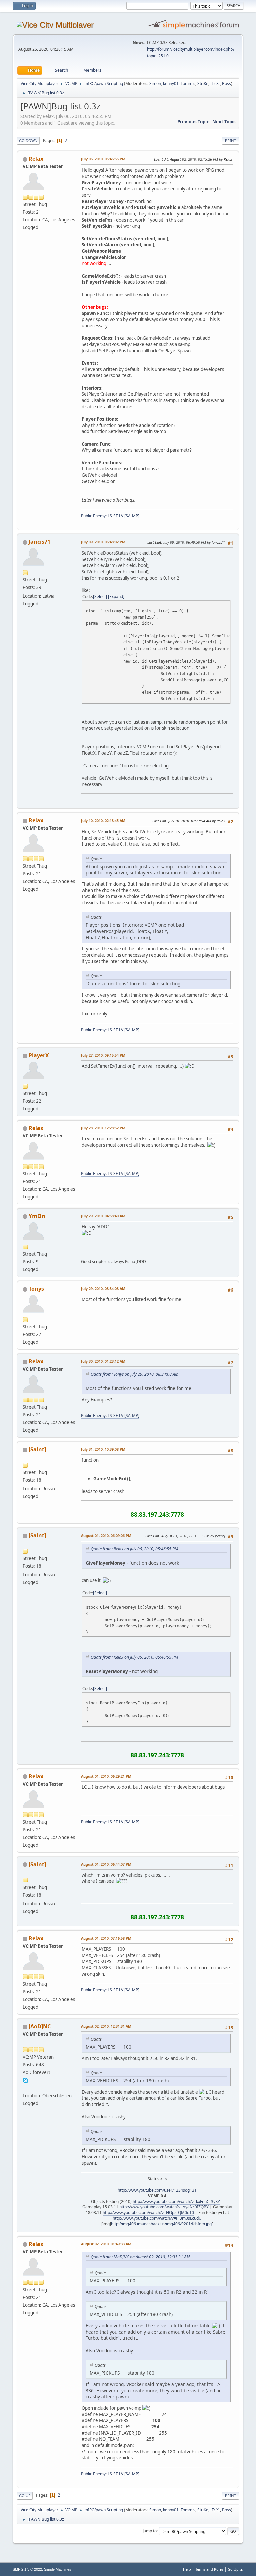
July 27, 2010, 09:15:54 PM (103, 1055)
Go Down (28, 141)
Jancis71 (39, 542)
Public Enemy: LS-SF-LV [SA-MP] (110, 516)
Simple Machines (58, 2569)
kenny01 (171, 84)
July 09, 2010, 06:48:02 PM (103, 542)
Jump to (150, 2531)
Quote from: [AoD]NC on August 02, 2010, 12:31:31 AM (140, 2257)
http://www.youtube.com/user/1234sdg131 (157, 2190)
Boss (226, 84)
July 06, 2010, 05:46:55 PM (103, 159)
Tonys (36, 1289)
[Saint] (37, 1449)
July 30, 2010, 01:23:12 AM (103, 1361)
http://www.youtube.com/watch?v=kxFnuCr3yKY (176, 2201)
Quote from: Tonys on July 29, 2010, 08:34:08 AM (134, 1374)
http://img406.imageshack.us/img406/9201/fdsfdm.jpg (161, 2224)
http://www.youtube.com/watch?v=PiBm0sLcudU (157, 2218)
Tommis (188, 84)
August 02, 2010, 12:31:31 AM (106, 2026)
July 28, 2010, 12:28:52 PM (103, 1128)
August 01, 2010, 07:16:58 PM (106, 1938)
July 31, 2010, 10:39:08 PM (103, 1449)
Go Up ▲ (235, 2569)
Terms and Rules (209, 2569)
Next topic (224, 122)
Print (230, 141)
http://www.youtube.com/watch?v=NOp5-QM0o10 (148, 2212)
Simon (155, 84)
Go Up (25, 2495)
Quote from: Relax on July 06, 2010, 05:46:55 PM (134, 1549)
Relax (36, 159)
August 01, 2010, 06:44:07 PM (106, 1864)
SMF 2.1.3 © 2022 (27, 2569)
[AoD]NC (40, 2026)
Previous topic (193, 122)
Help (187, 2569)
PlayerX (39, 1055)
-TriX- (215, 84)
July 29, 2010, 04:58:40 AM (103, 1216)
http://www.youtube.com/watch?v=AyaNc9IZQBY (164, 2207)
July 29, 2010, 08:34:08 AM (103, 1289)
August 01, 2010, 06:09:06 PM (106, 1536)
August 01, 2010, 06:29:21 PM (106, 1776)
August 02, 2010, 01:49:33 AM (106, 2244)
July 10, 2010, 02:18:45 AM (103, 820)
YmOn (37, 1216)
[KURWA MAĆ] (25, 2088)
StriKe (203, 84)
